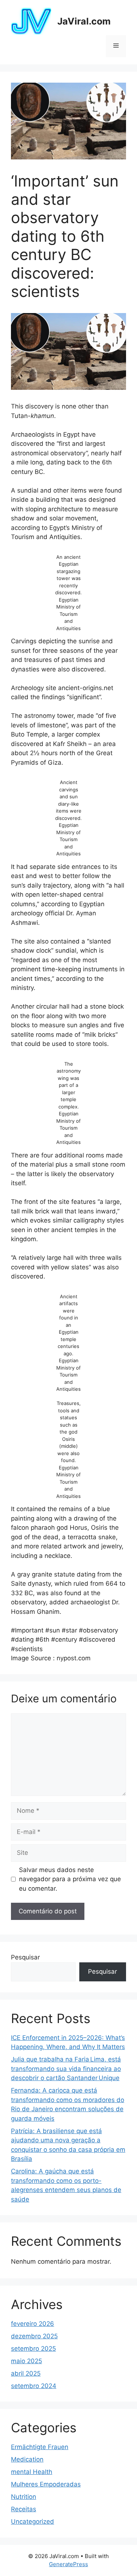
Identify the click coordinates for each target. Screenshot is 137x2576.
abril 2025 (26, 2373)
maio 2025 (26, 2361)
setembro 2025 (33, 2349)
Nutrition (24, 2497)
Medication (27, 2459)
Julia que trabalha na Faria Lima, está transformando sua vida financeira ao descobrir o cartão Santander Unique (66, 2069)
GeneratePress (68, 2564)
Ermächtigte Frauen (40, 2447)
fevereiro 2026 (33, 2324)
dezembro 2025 (34, 2336)
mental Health (32, 2472)
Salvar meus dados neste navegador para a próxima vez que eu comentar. (70, 1879)
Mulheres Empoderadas (46, 2484)
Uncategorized (33, 2522)
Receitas (24, 2509)
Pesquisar (25, 1957)
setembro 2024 (34, 2386)
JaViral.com (84, 21)
